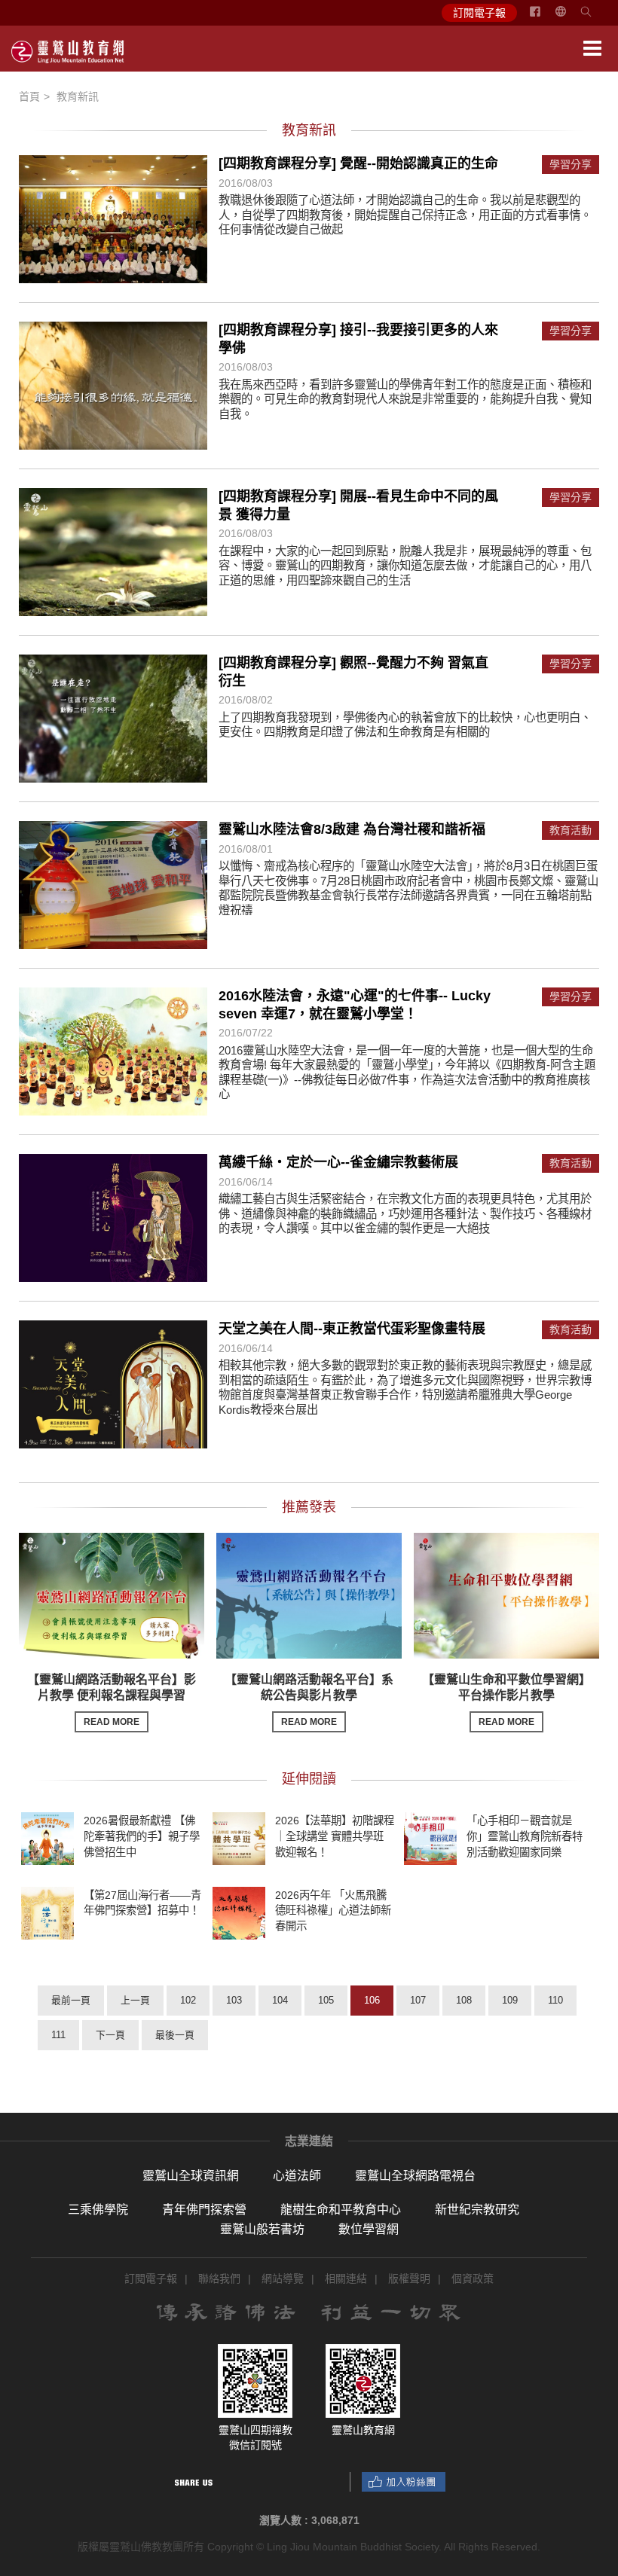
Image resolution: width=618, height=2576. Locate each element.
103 (234, 2000)
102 (188, 2000)
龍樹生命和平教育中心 (341, 2210)
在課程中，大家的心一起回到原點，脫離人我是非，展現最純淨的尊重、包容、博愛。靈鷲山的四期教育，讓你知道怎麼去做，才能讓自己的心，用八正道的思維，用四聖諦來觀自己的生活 (405, 566)
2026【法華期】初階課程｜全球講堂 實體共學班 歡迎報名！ (335, 1836)
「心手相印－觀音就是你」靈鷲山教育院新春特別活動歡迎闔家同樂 (525, 1836)
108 (464, 2000)
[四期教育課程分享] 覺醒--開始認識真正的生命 (358, 163)
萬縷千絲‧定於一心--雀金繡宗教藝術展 (338, 1162)
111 (58, 2035)
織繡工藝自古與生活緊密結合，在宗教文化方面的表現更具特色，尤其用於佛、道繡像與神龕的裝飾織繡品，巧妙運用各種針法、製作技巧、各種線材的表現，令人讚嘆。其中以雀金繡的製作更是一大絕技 (405, 1213)
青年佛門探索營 (204, 2210)
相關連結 (346, 2278)
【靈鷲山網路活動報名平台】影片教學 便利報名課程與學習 (112, 1700)
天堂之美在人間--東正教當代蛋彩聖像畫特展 (352, 1329)
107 (418, 2000)
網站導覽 (283, 2278)
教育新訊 (78, 96)
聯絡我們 (219, 2278)
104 (280, 2000)
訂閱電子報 (479, 13)
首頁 (29, 96)
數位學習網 (369, 2229)
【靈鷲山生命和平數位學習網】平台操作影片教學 (506, 1700)
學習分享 (571, 165)
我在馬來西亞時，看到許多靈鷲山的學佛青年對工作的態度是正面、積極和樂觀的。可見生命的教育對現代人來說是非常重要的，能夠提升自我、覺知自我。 (405, 399)
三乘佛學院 (98, 2210)
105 (326, 2000)
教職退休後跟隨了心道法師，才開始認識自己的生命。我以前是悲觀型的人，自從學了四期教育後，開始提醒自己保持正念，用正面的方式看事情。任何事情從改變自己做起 (405, 215)
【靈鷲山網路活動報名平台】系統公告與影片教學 (309, 1700)
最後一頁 (175, 2035)
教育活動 (571, 830)
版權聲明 (409, 2278)
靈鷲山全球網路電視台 (415, 2176)
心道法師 (297, 2176)
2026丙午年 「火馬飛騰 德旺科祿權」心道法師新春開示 (333, 1910)
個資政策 (473, 2278)
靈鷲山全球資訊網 (191, 2176)
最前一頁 (71, 2000)
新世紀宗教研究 (477, 2210)
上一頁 (135, 2000)
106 (372, 2000)
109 (510, 2000)
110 (555, 2000)
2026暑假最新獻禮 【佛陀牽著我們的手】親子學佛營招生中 (142, 1836)
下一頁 (110, 2035)
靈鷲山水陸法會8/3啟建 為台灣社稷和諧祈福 (352, 829)
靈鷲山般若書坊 (262, 2229)
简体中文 (570, 17)
